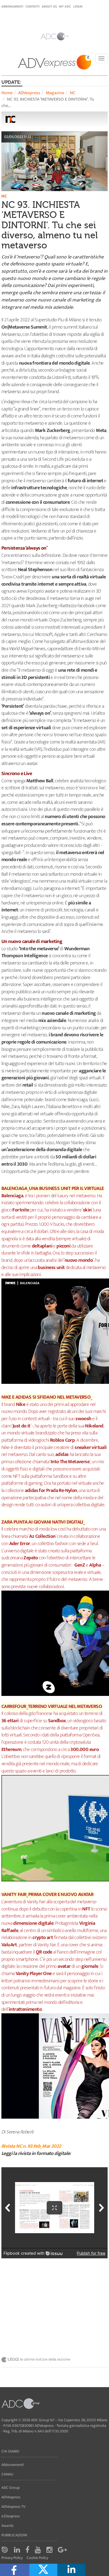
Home (7, 93)
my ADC (65, 6)
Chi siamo (10, 2451)
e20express (11, 2516)
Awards (8, 2526)
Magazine (55, 93)
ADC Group (10, 2488)
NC (73, 93)
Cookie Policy (37, 2558)
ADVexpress (29, 93)
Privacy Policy (12, 2558)
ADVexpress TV (13, 2507)
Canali (7, 2474)
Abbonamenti (12, 6)
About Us (49, 6)
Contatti (32, 6)
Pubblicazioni (14, 2535)
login (78, 6)
